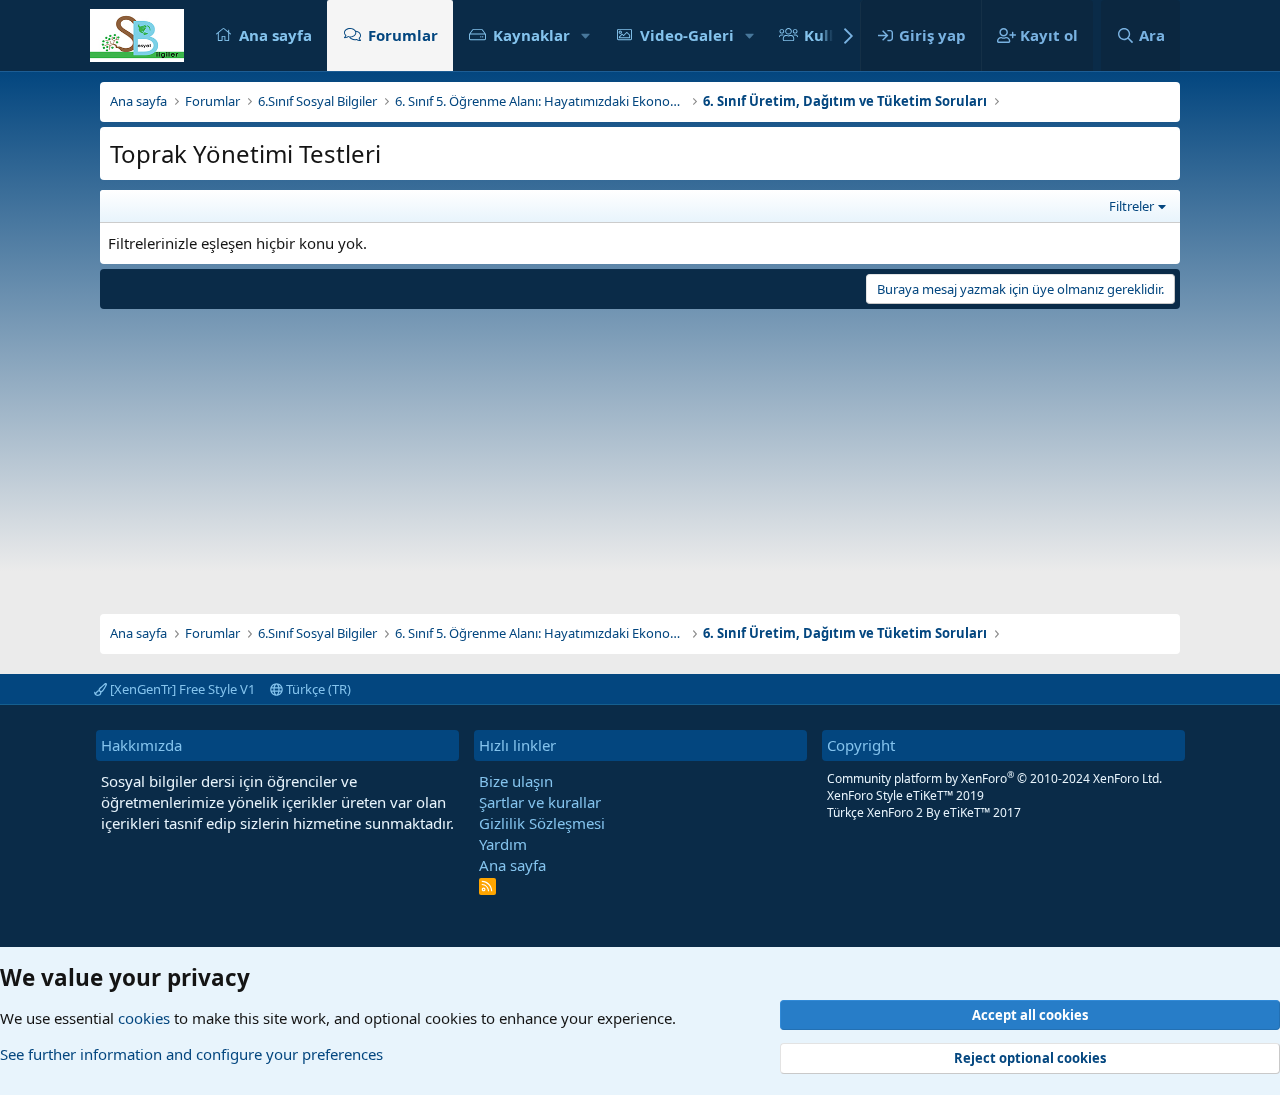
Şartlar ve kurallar (540, 802)
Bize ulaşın (516, 781)
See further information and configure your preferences (191, 1054)
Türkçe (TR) (317, 689)
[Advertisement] (640, 454)
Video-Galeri (687, 35)
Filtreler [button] (1131, 206)
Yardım (503, 844)
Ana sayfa (275, 35)
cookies (144, 1018)
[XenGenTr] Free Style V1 (181, 689)
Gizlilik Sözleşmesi (542, 823)
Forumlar (403, 35)
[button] (586, 35)
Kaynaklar (531, 35)
